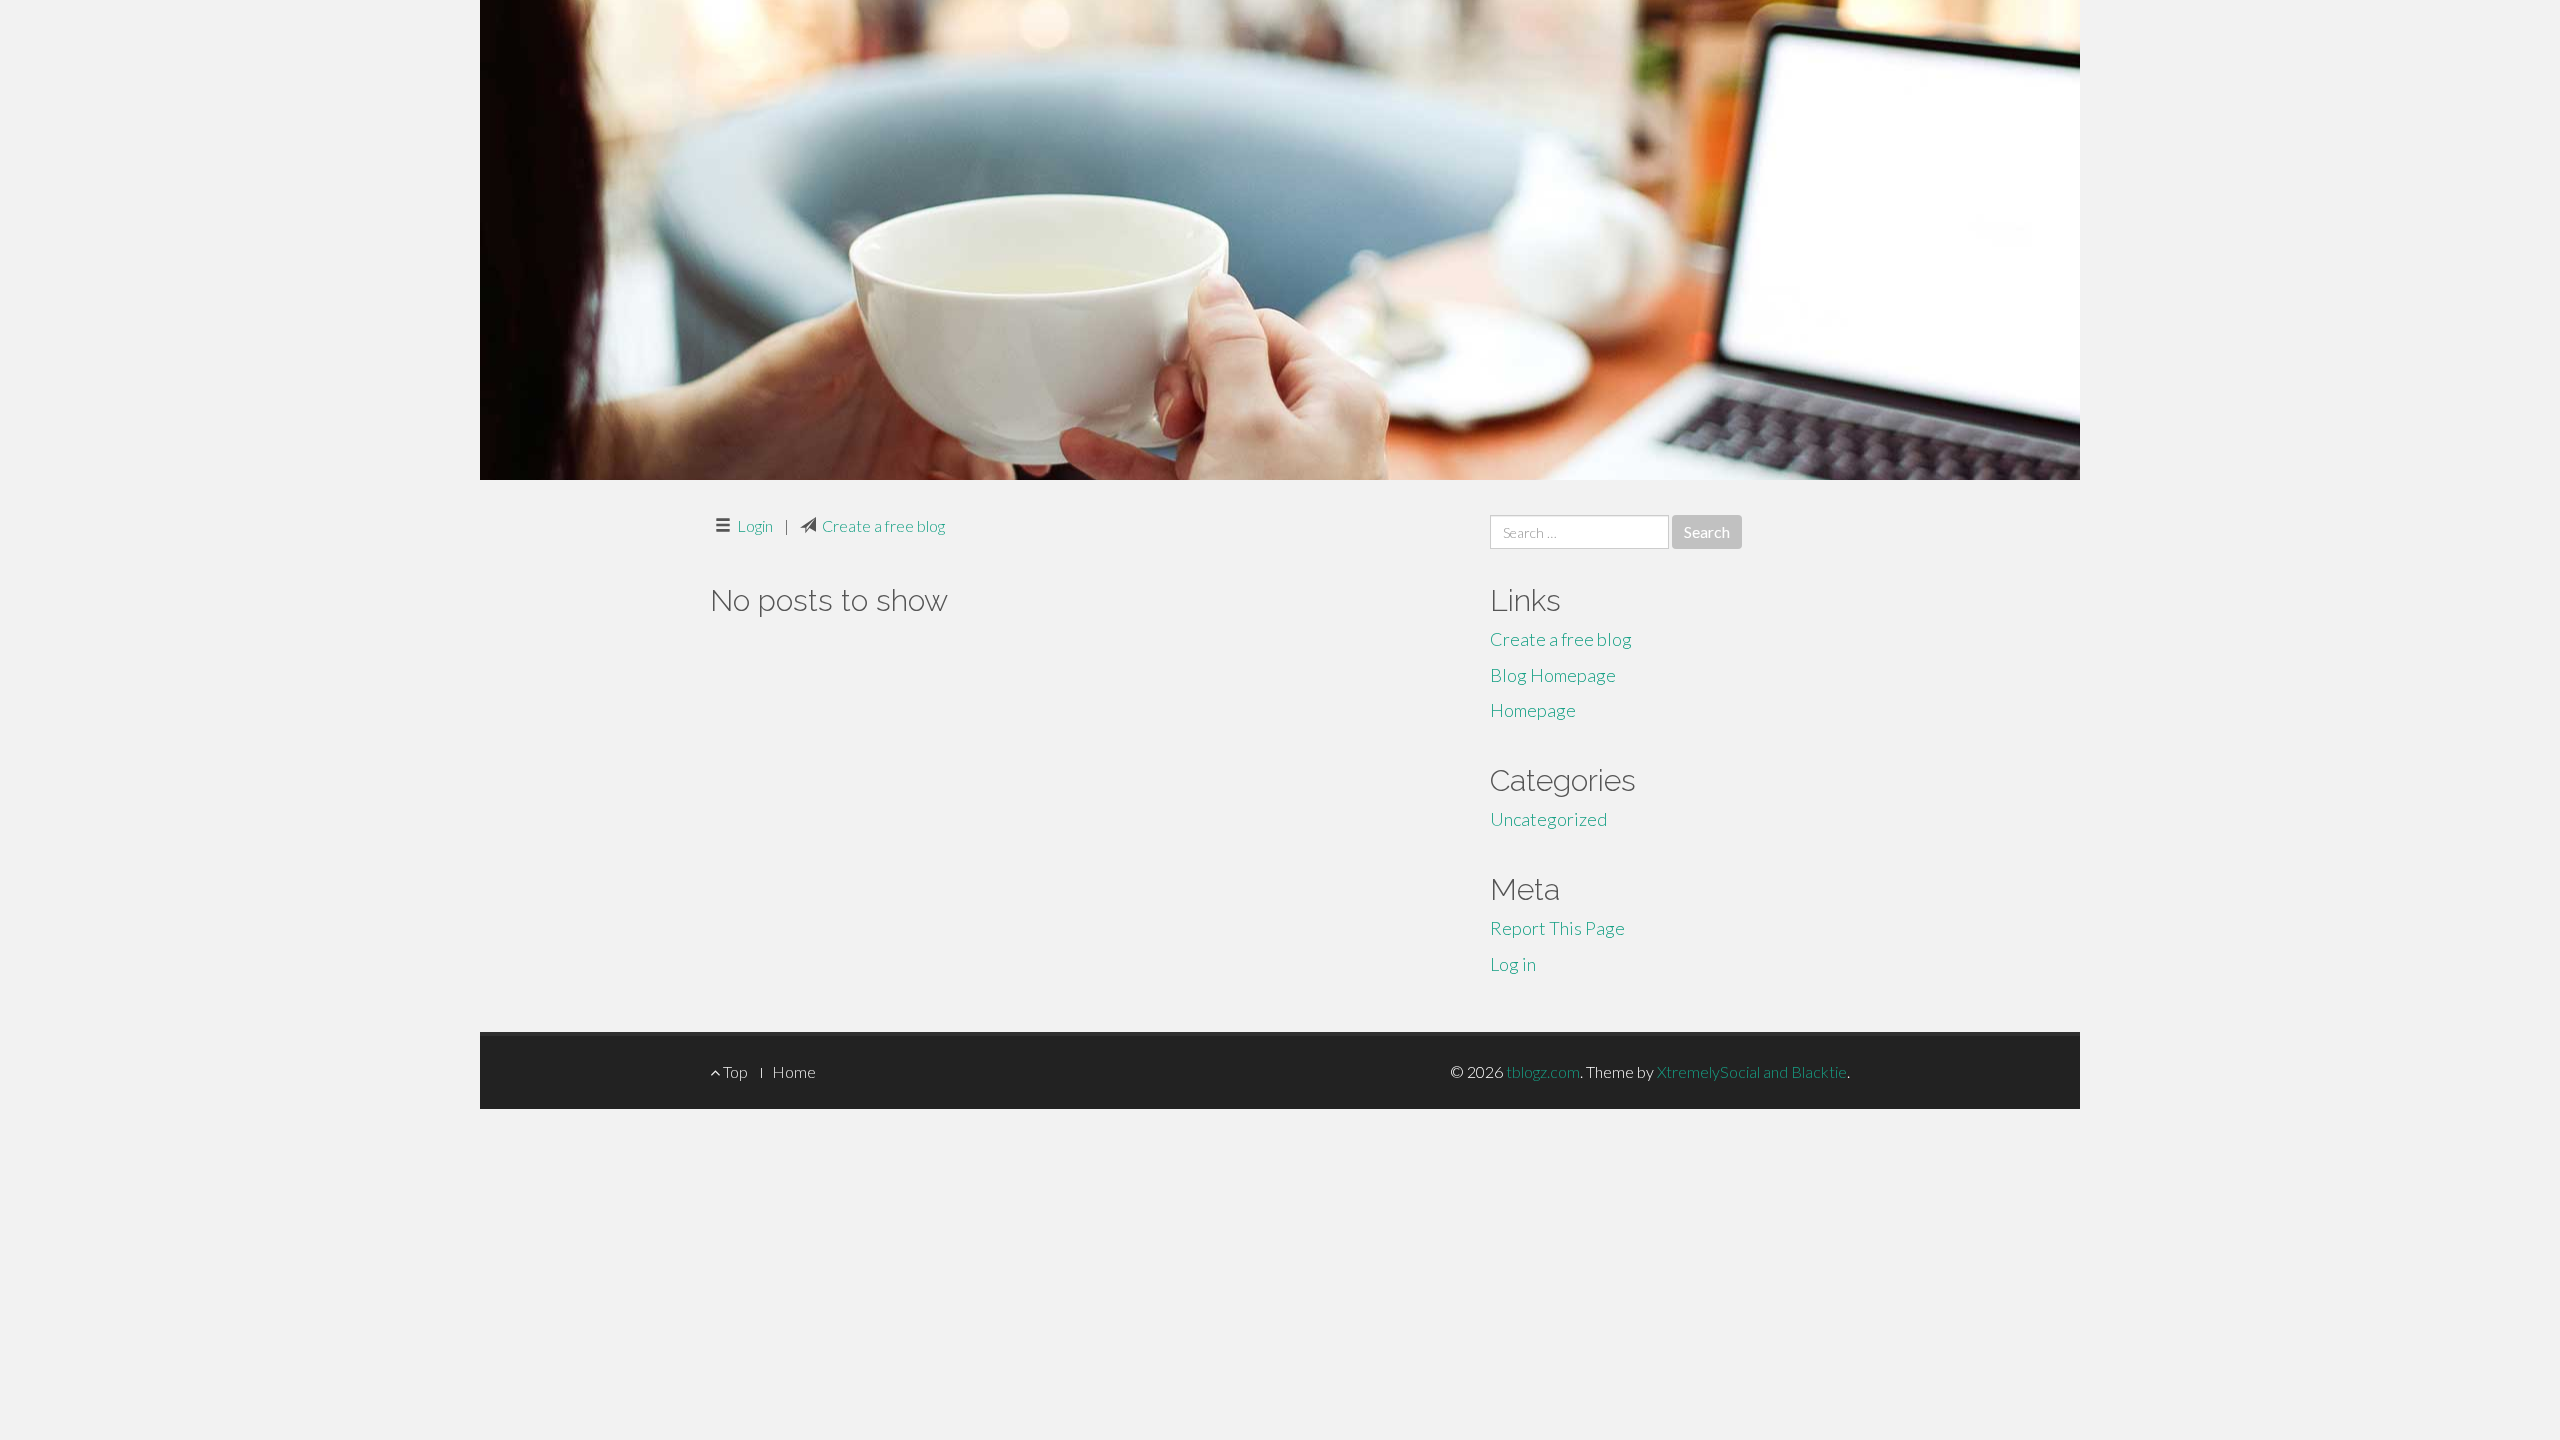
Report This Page (1557, 928)
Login (755, 525)
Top (734, 1071)
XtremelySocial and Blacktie (1752, 1071)
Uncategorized (1548, 819)
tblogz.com (1543, 1071)
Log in (1513, 964)
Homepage (1533, 710)
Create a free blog (883, 525)
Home (794, 1071)
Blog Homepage (1553, 675)
